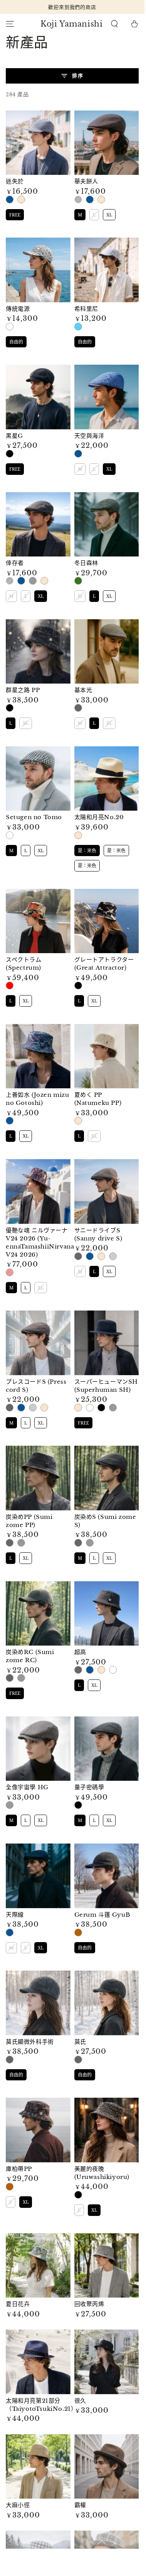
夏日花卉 (18, 2304)
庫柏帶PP (19, 2169)
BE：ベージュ (78, 1121)
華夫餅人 (86, 181)
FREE (15, 214)
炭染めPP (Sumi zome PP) (29, 1521)
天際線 (15, 1915)
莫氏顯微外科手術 (30, 2042)
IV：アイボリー (90, 1408)
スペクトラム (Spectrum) (24, 964)
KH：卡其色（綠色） (78, 581)
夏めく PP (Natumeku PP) (98, 1099)
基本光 (83, 690)
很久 (80, 2401)
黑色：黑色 (78, 199)
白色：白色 (10, 327)
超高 (80, 1652)
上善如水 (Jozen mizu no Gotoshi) (38, 1099)
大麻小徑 (18, 2505)
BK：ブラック (78, 985)
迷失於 (15, 181)
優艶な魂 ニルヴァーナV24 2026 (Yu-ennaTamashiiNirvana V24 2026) (40, 1242)
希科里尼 (86, 309)
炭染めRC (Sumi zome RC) (30, 1656)
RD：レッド (10, 985)
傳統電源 (18, 309)
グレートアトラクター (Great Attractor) (104, 964)
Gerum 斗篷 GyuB (102, 1915)
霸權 (80, 2505)
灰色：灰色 (33, 581)
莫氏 (80, 2042)
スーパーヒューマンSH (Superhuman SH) (106, 1386)
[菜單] (10, 24)
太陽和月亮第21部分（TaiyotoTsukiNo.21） (41, 2405)
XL (109, 214)
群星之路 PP (23, 690)
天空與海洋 (89, 436)
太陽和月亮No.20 (99, 817)
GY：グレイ (113, 1408)
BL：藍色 (78, 327)
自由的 (16, 341)
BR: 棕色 (78, 1932)
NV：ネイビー (10, 1121)
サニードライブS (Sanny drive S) (98, 1234)
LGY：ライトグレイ (113, 1256)
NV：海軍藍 (10, 199)
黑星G (14, 436)
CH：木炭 (78, 708)
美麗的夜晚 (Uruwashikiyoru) (102, 2173)
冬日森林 (86, 563)
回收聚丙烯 (89, 2304)
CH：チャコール (78, 1256)
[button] (114, 24)
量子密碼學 (89, 1787)
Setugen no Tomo (34, 817)
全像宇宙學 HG (27, 1787)
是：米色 (21, 199)
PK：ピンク (10, 1272)
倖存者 (15, 563)
